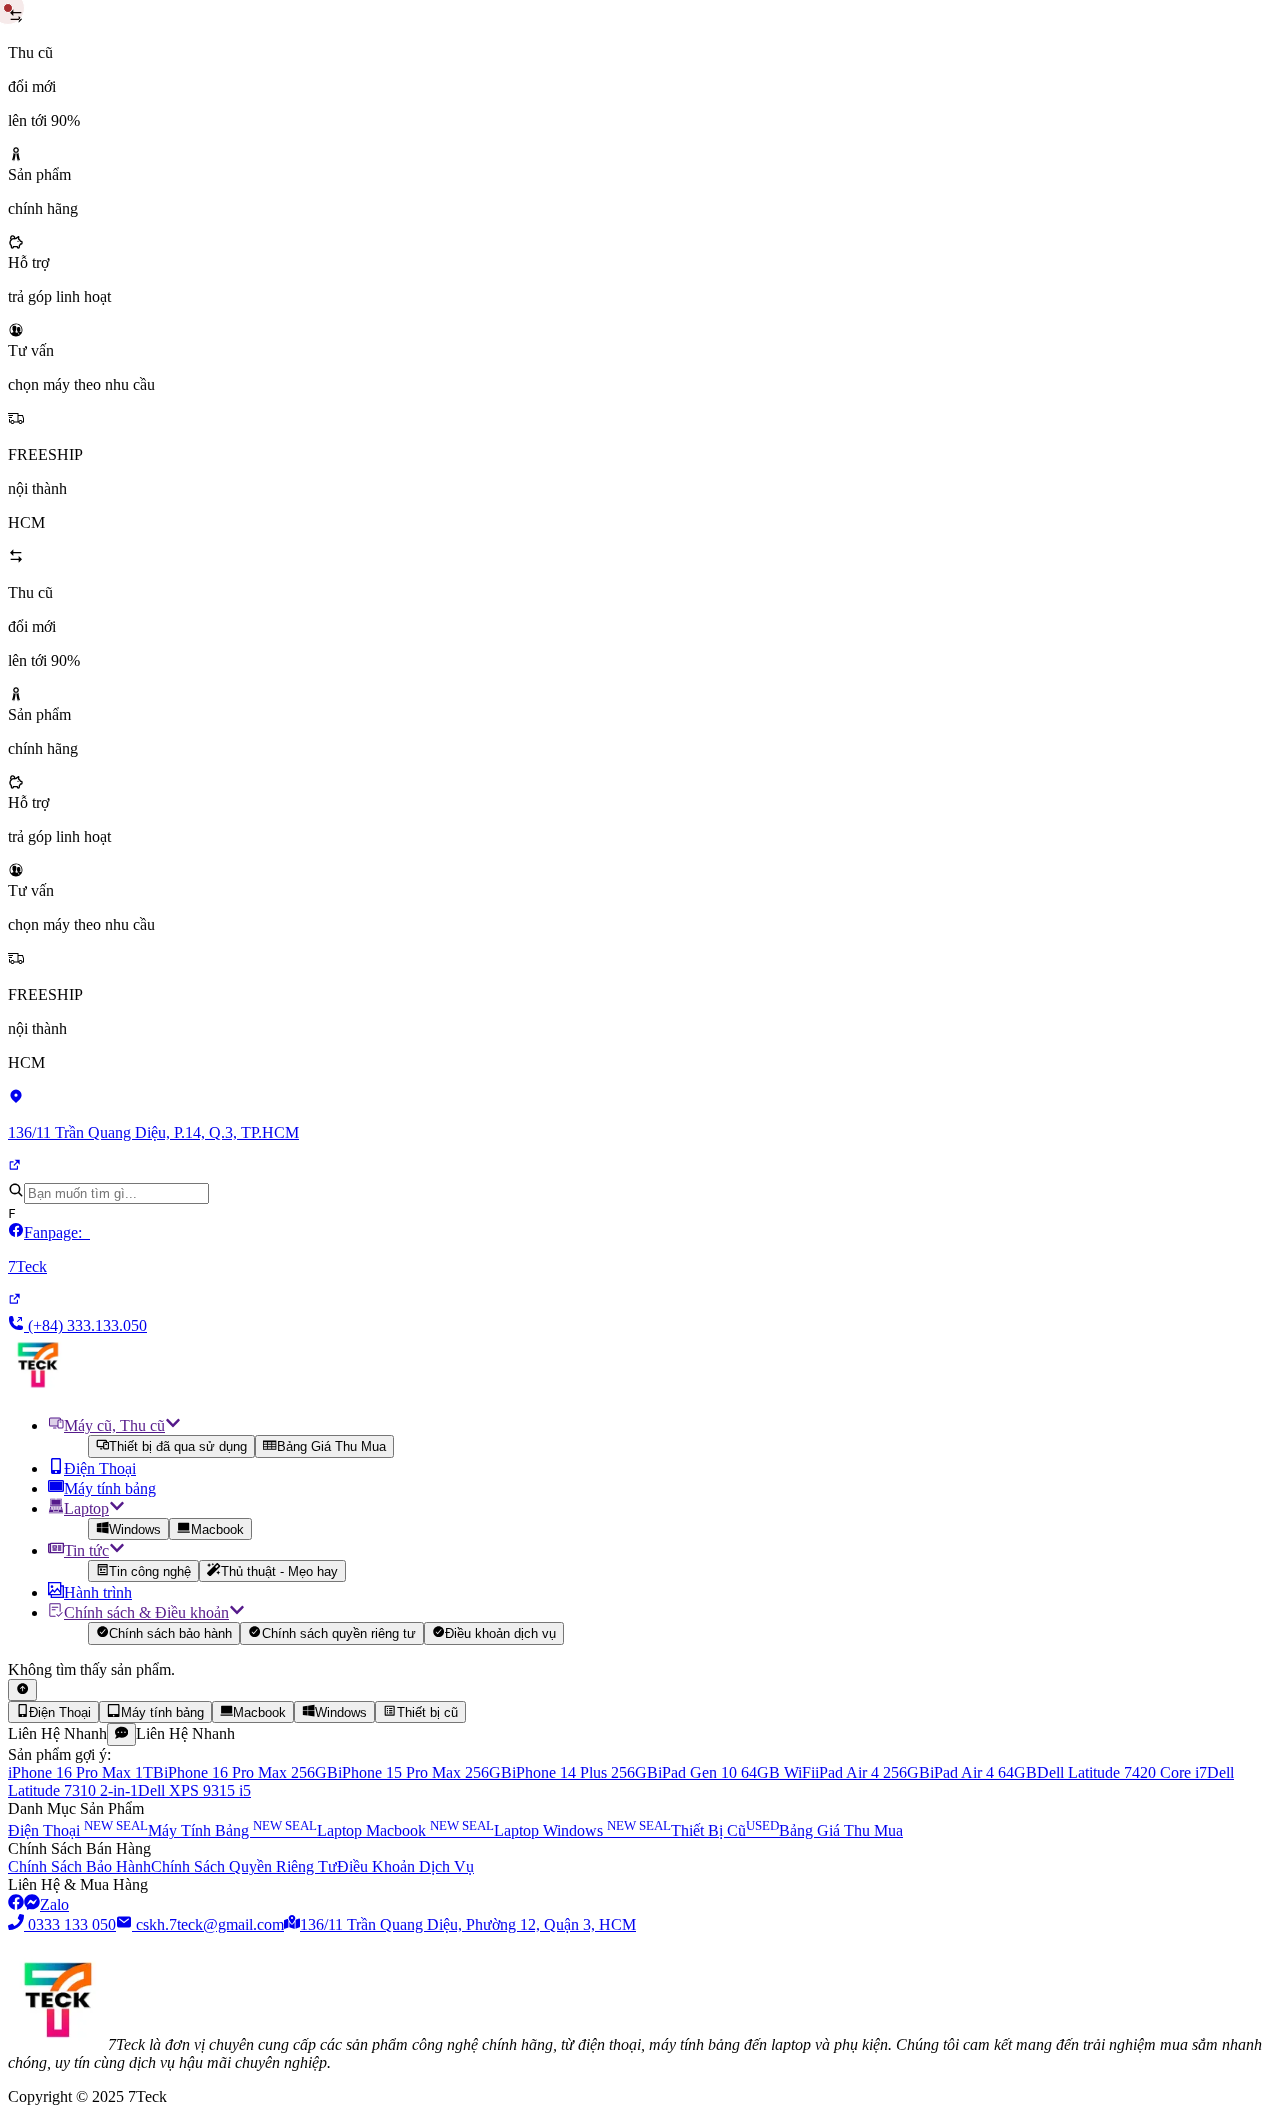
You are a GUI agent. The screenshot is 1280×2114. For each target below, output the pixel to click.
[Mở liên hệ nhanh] (121, 1734)
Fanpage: (49, 1249)
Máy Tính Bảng (232, 1830)
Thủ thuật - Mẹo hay (279, 1571)
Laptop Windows (582, 1830)
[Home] (38, 1389)
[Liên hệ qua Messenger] (32, 1904)
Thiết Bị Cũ (725, 1830)
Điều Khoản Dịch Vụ (405, 1866)
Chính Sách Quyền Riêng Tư (244, 1866)
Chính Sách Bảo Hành (79, 1866)
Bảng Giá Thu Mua (331, 1447)
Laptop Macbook (405, 1830)
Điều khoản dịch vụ (500, 1634)
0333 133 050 (72, 1924)
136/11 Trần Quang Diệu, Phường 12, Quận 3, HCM (468, 1924)
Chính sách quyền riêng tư (339, 1634)
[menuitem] (660, 1436)
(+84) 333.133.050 (85, 1325)
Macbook (217, 1529)
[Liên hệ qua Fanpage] (16, 1904)
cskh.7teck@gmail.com (210, 1924)
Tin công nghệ (150, 1571)
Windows (135, 1529)
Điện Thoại (78, 1830)
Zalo (54, 1904)
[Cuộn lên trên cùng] (22, 1690)
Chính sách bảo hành (170, 1634)
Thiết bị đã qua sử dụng (178, 1447)
